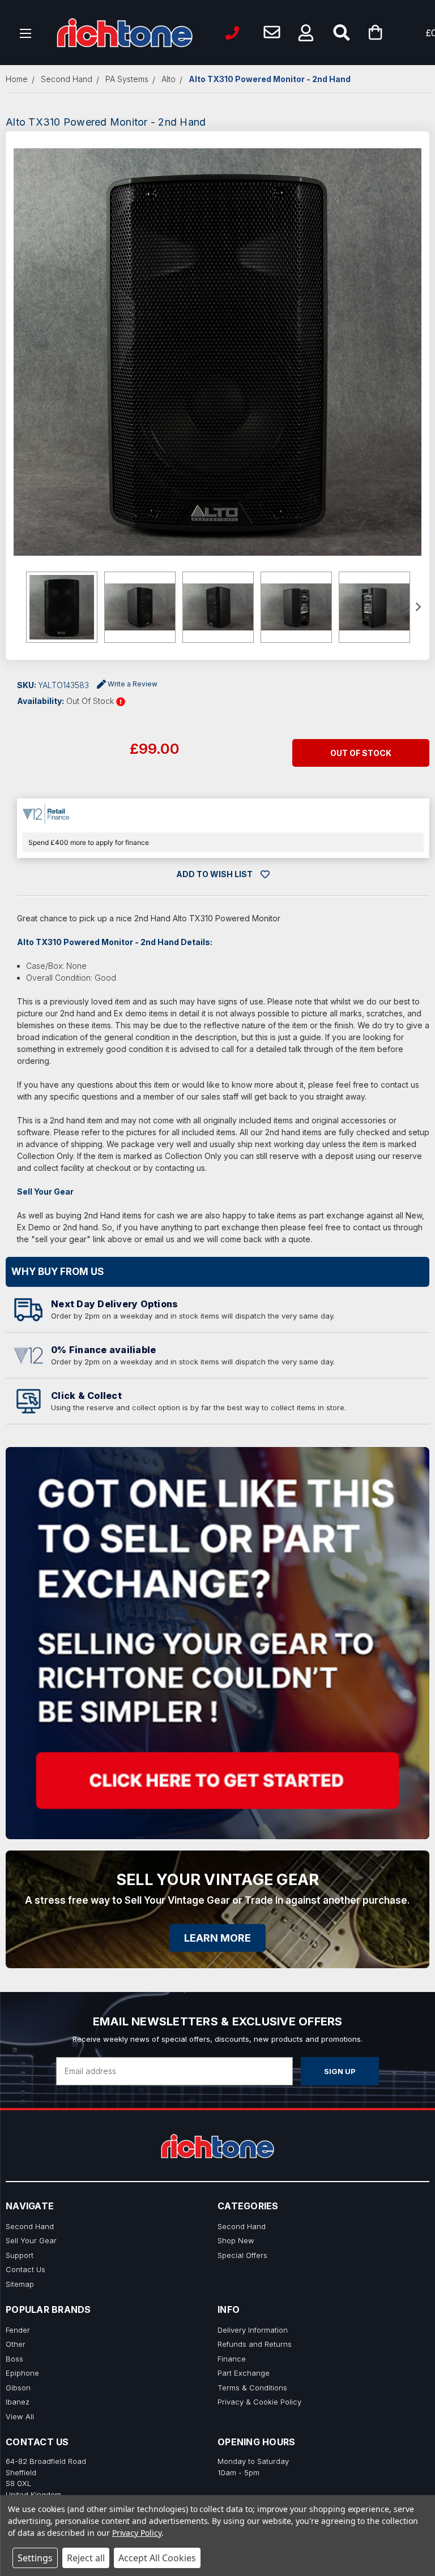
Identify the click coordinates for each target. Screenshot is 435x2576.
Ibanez (18, 2402)
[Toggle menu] (26, 33)
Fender (18, 2330)
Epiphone (22, 2373)
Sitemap (20, 2284)
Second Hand (30, 2226)
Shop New (236, 2240)
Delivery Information (253, 2330)
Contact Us (25, 2269)
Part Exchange (244, 2373)
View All (20, 2416)
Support (20, 2255)
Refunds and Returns (255, 2344)
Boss (14, 2359)
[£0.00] (393, 33)
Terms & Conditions (252, 2388)
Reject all (86, 2558)
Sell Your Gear (31, 2240)
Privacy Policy (137, 2533)
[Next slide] (417, 607)
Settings (35, 2558)
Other (16, 2344)
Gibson (18, 2388)
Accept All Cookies (157, 2558)
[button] (306, 33)
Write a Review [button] (133, 684)
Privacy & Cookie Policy (259, 2402)
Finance (232, 2359)
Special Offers (242, 2255)
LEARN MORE (217, 1938)
